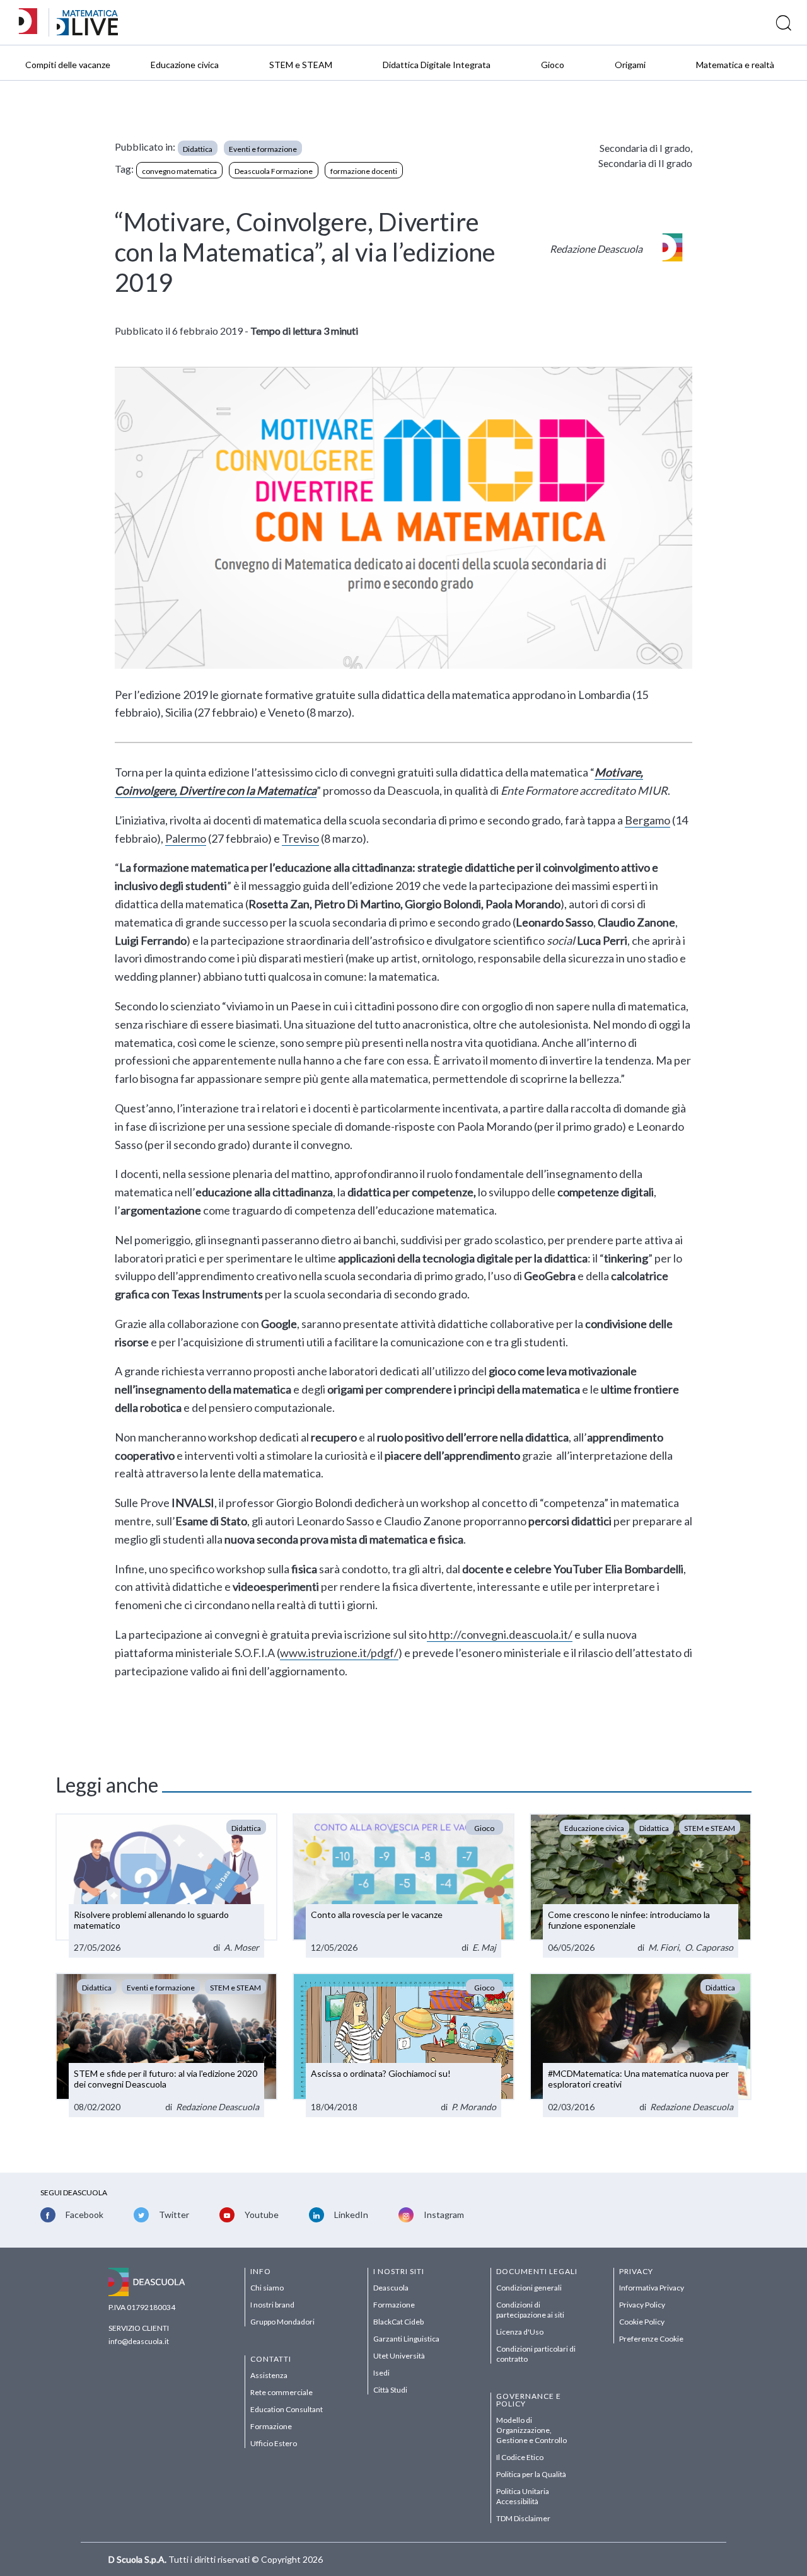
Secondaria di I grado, (646, 148)
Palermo (186, 838)
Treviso (300, 838)
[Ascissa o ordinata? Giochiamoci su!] (403, 2045)
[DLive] (32, 22)
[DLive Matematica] (87, 32)
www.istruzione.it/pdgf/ (339, 1653)
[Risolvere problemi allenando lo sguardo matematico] (166, 1886)
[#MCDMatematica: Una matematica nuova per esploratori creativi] (641, 2045)
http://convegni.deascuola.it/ (500, 1634)
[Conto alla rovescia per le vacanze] (403, 1886)
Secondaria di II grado (645, 163)
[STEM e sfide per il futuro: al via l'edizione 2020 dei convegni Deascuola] (166, 2045)
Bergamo (647, 820)
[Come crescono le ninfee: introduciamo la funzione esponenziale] (641, 1886)
